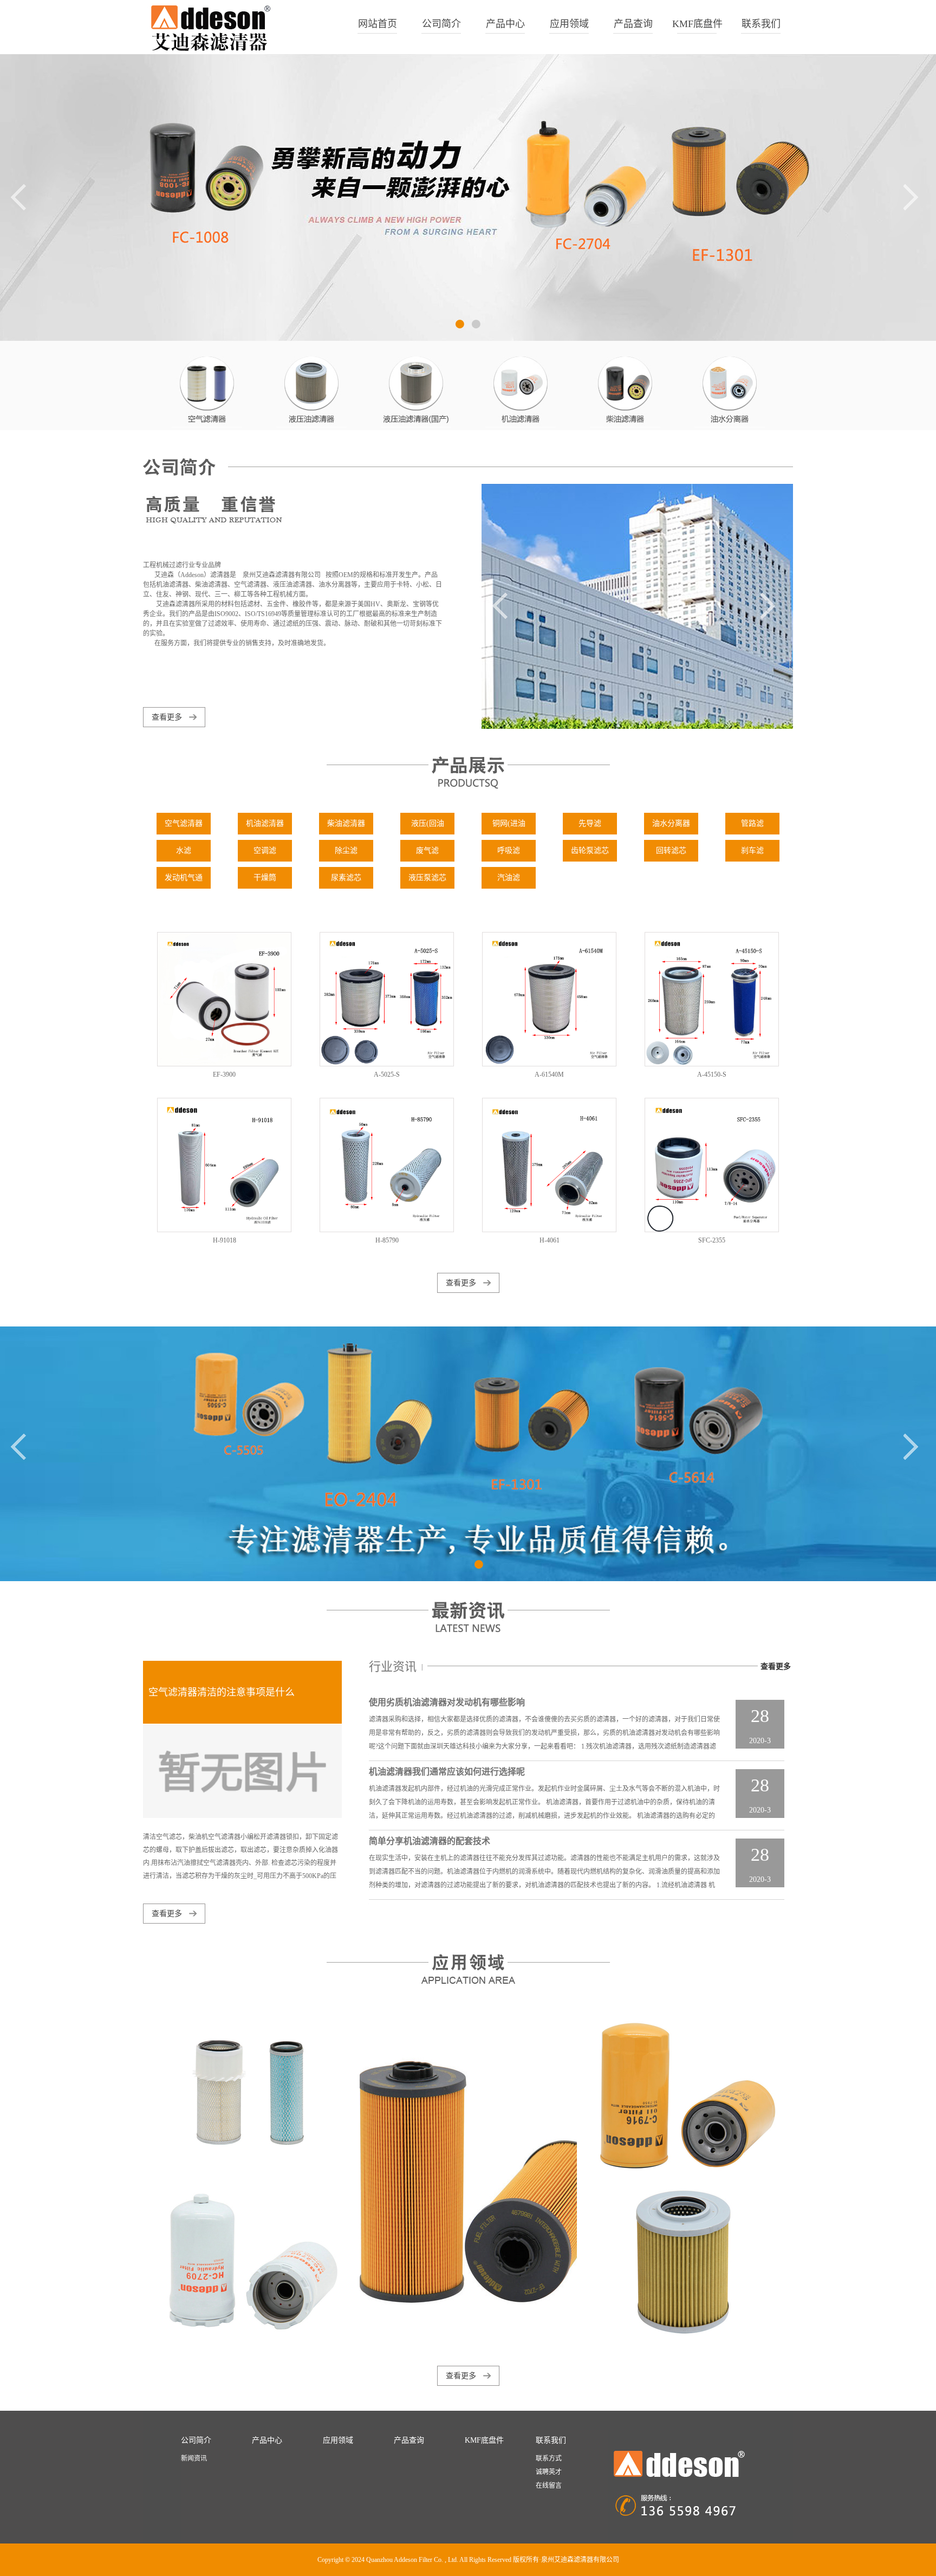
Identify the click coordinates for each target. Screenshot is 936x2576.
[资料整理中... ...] (249, 2095)
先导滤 (590, 823)
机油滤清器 (265, 823)
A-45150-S (712, 1075)
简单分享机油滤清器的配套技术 (430, 1841)
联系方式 (549, 2458)
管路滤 (752, 823)
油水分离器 (671, 823)
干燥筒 (265, 878)
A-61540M (549, 1075)
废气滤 (427, 850)
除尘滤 (346, 850)
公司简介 (441, 24)
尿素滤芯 (346, 878)
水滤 (184, 850)
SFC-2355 (712, 1240)
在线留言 (549, 2486)
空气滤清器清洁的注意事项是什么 (222, 1692)
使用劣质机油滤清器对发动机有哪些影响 (447, 1702)
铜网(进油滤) (509, 827)
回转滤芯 (671, 850)
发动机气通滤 (184, 881)
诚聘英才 (549, 2472)
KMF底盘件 (697, 24)
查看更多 (167, 717)
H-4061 (550, 1240)
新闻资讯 (194, 2458)
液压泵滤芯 (427, 878)
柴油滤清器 (346, 823)
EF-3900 (224, 1075)
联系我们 (761, 24)
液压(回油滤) (428, 827)
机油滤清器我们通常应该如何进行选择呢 (447, 1772)
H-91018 (225, 1240)
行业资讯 (393, 1666)
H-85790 (387, 1240)
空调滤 (265, 850)
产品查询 (633, 24)
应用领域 (569, 24)
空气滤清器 (184, 823)
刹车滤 (752, 850)
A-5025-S (387, 1075)
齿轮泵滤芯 (590, 850)
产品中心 (505, 24)
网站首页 (378, 24)
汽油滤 (509, 878)
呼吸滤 (509, 850)
